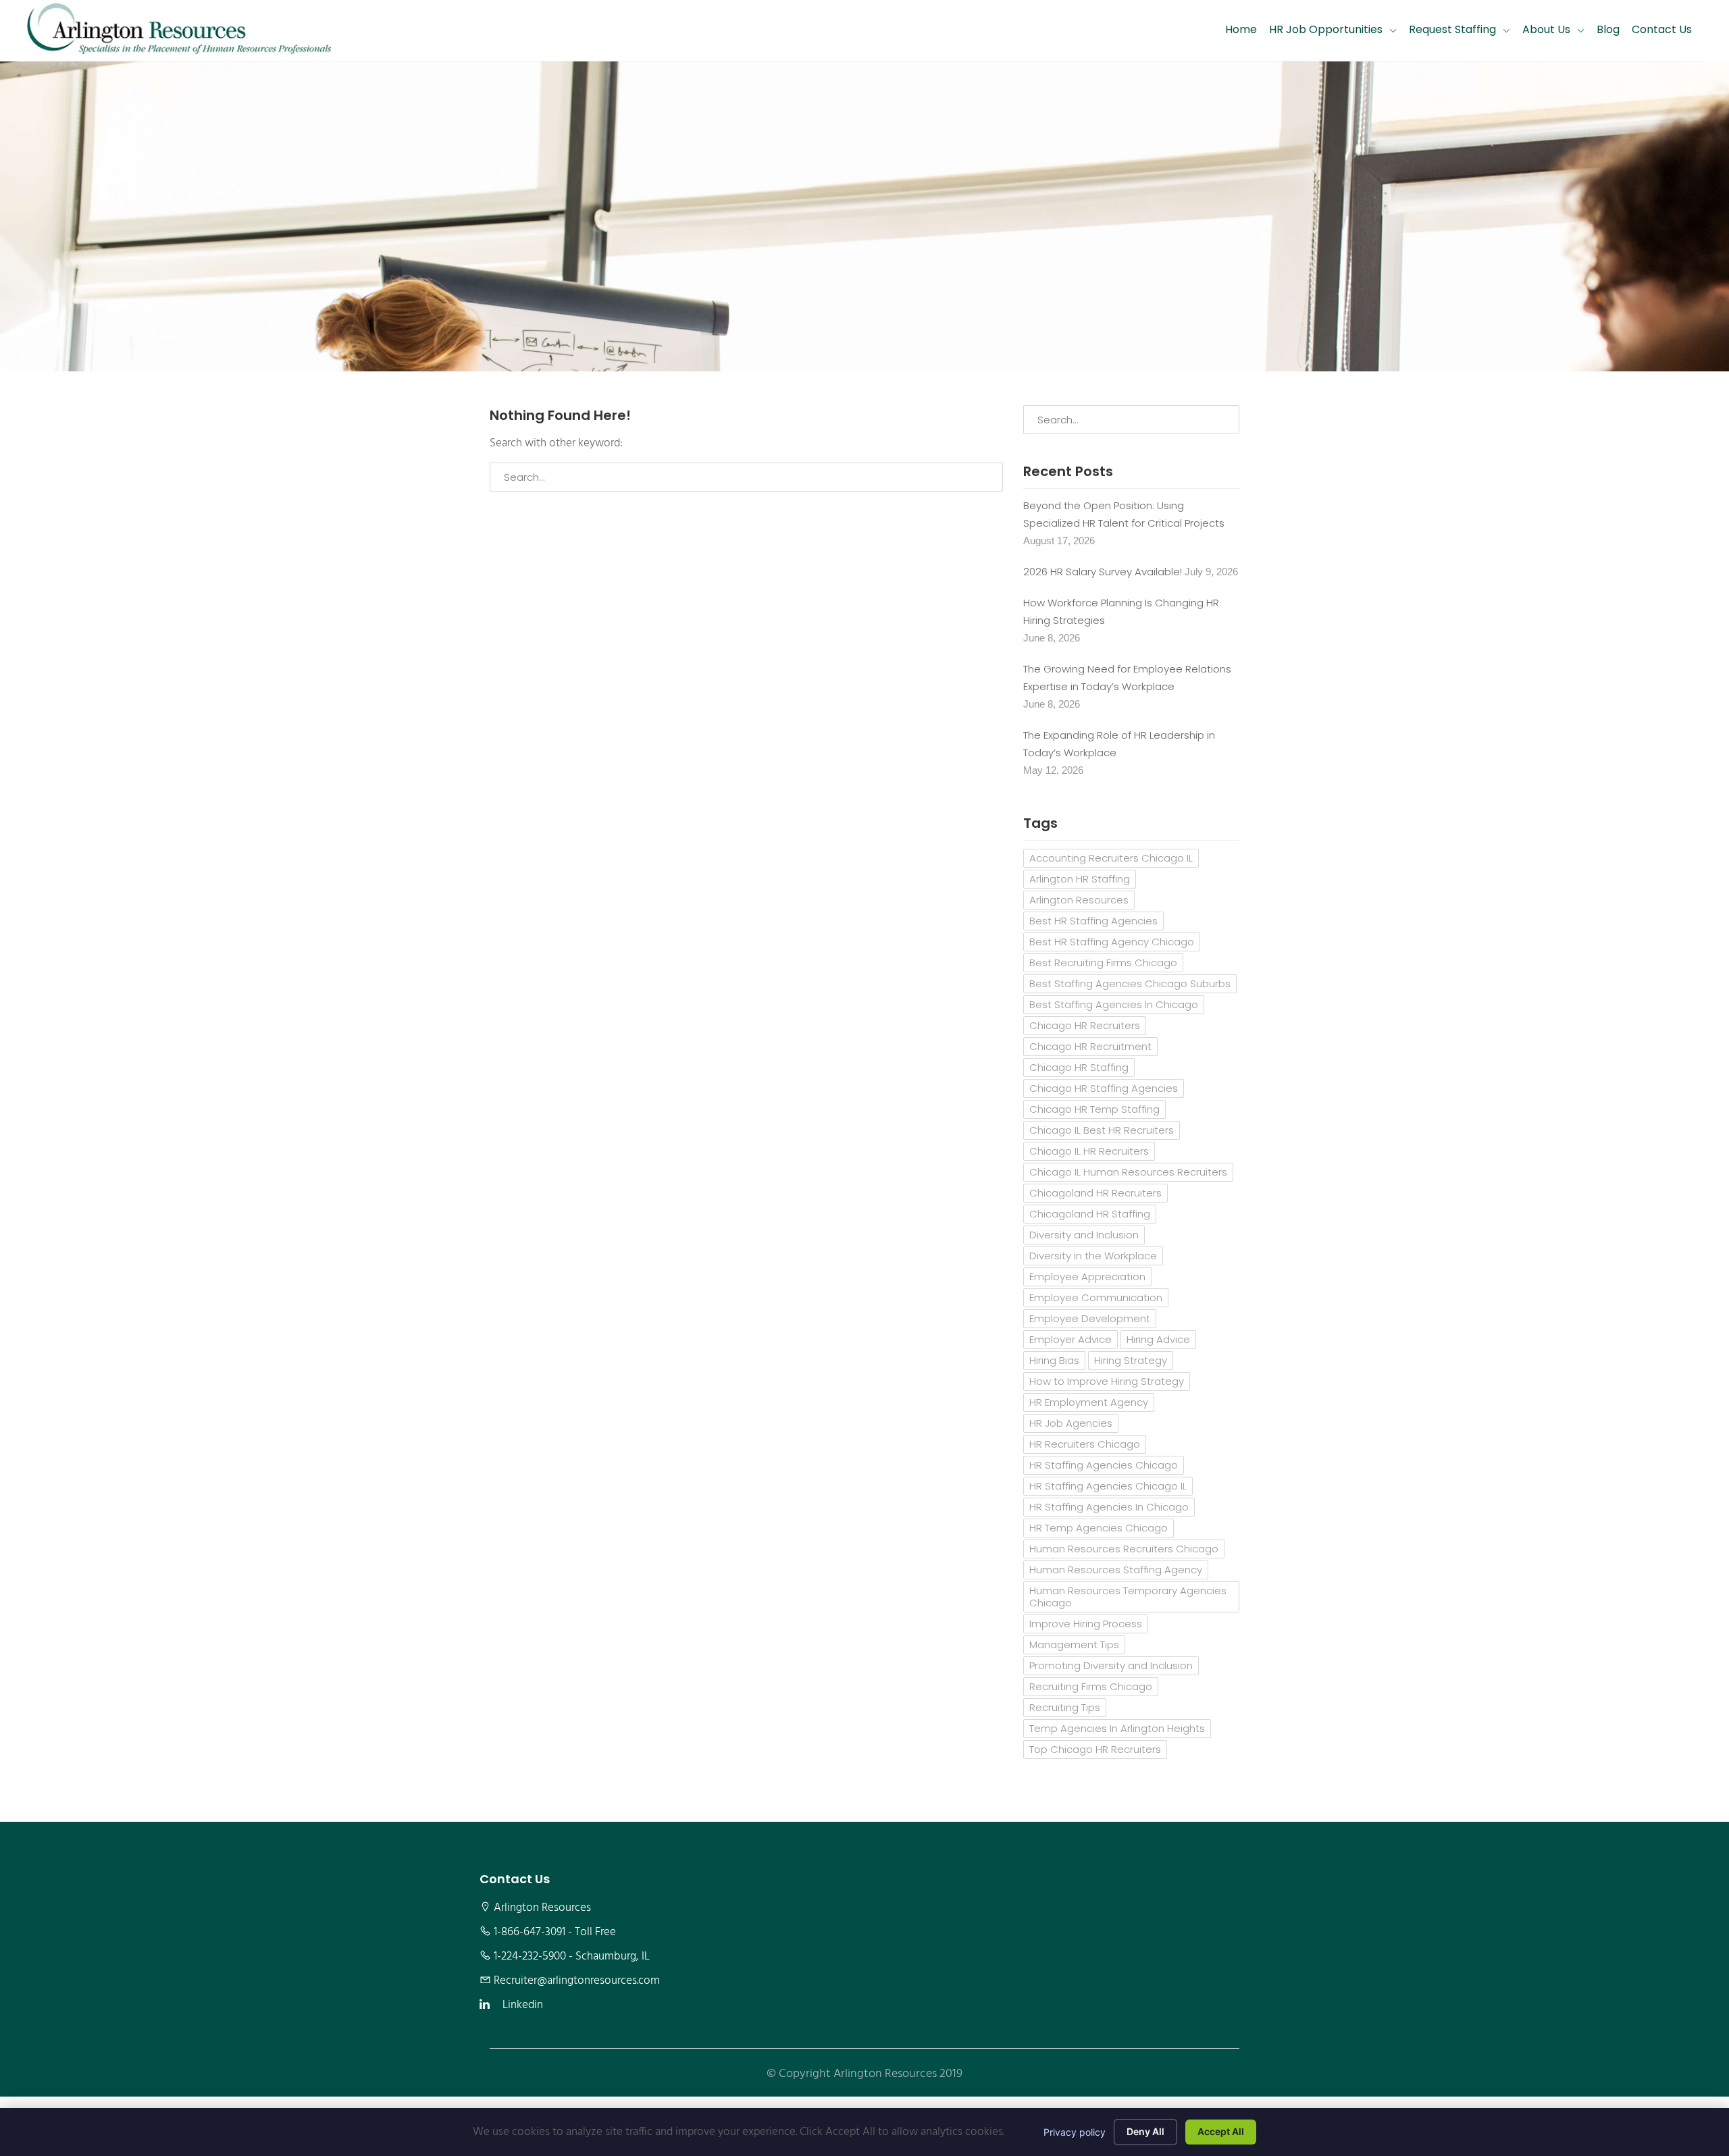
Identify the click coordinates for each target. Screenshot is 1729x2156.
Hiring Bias (1054, 1360)
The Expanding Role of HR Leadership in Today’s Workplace (1119, 744)
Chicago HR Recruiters (1085, 1025)
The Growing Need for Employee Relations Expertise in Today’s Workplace (1127, 678)
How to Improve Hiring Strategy (1107, 1381)
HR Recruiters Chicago (1085, 1444)
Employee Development (1090, 1318)
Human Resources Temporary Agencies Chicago (1128, 1597)
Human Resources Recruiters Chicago (1124, 1549)
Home (1241, 29)
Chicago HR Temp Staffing (1094, 1109)
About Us (1546, 29)
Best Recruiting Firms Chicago (1103, 963)
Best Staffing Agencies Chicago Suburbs (1130, 983)
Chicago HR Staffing (1079, 1067)
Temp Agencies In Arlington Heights (1117, 1728)
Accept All (1221, 2131)
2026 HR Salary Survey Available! (1103, 572)
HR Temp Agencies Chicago (1099, 1528)
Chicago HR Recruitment (1090, 1046)
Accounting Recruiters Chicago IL (1111, 858)
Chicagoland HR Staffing (1090, 1214)
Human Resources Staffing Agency (1116, 1570)
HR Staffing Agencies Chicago (1104, 1465)
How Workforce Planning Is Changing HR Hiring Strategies (1121, 611)
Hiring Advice (1158, 1339)
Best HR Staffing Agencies (1093, 921)
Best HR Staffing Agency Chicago (1112, 942)
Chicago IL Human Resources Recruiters (1128, 1172)
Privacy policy (1075, 2132)
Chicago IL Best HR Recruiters (1102, 1130)
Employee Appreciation (1087, 1277)
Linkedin (523, 2005)
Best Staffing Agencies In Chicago (1114, 1004)
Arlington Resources (1079, 900)
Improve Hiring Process (1086, 1624)
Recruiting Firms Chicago (1091, 1686)
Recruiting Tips (1065, 1707)
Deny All (1145, 2131)
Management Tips (1074, 1645)
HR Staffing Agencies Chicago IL (1108, 1486)
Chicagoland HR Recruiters (1095, 1193)
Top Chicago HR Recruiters (1095, 1749)
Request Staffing (1452, 29)
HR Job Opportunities (1326, 29)
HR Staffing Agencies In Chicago (1109, 1507)
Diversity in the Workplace (1093, 1256)
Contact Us (1662, 29)
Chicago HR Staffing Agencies (1104, 1088)
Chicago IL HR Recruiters (1089, 1151)
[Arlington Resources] (179, 30)
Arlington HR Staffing (1080, 879)
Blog (1608, 29)
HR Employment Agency (1089, 1402)
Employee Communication (1096, 1297)
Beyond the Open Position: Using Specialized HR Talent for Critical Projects (1124, 514)
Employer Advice (1070, 1339)
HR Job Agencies (1071, 1423)
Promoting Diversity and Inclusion (1111, 1665)
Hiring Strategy (1131, 1360)
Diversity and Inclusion (1084, 1235)
